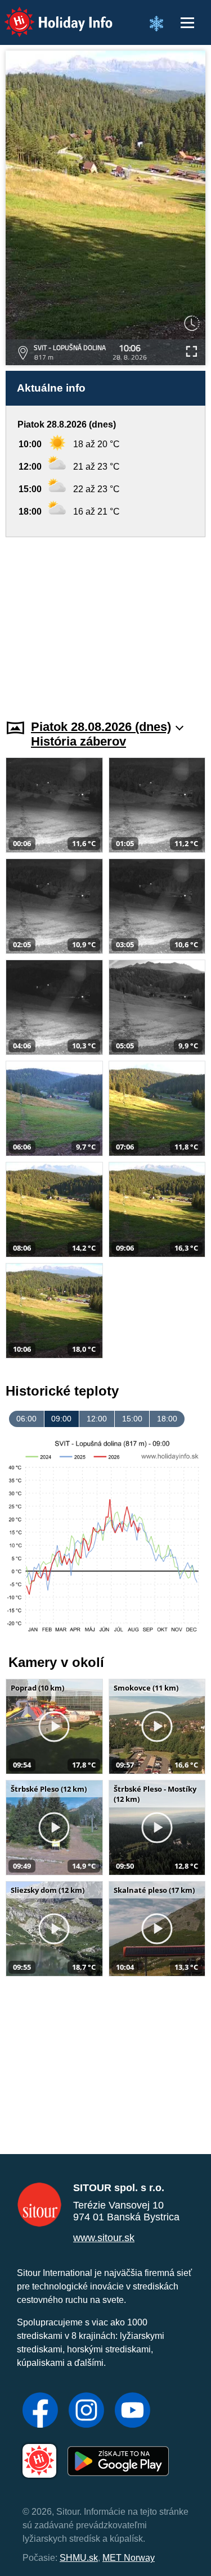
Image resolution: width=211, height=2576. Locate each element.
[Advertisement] (105, 621)
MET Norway (129, 2558)
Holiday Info (48, 14)
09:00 (61, 1419)
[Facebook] (40, 2411)
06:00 (26, 1419)
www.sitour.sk (104, 2238)
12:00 (97, 1419)
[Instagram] (86, 2411)
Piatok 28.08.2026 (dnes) (101, 727)
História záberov (78, 741)
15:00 (132, 1419)
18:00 (167, 1419)
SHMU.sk (79, 2558)
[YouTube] (133, 2411)
